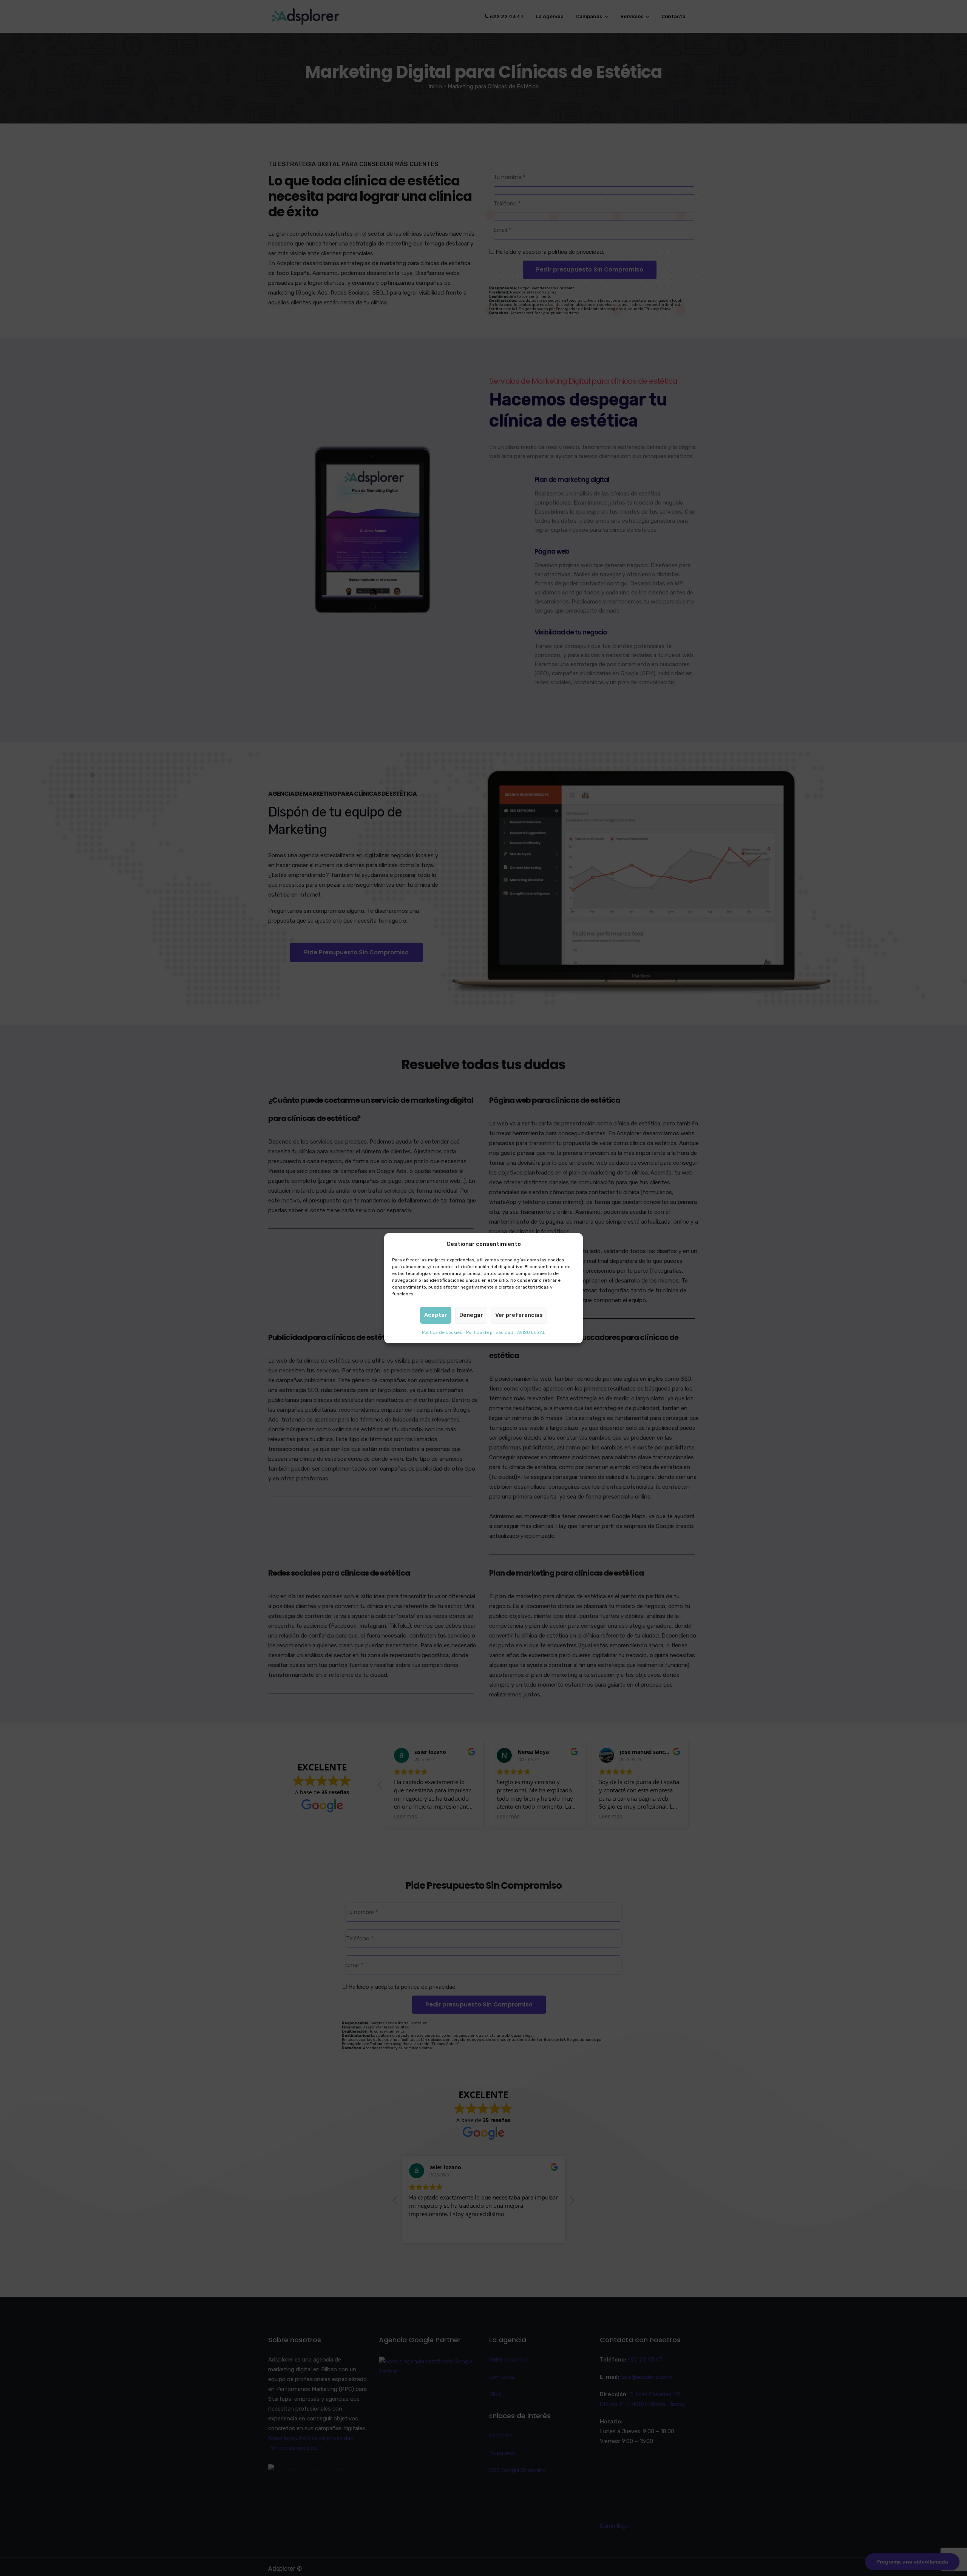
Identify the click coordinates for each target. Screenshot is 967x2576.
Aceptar (436, 1315)
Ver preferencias (519, 1315)
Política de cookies (442, 1332)
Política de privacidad (490, 1332)
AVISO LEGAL (531, 1332)
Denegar (471, 1315)
